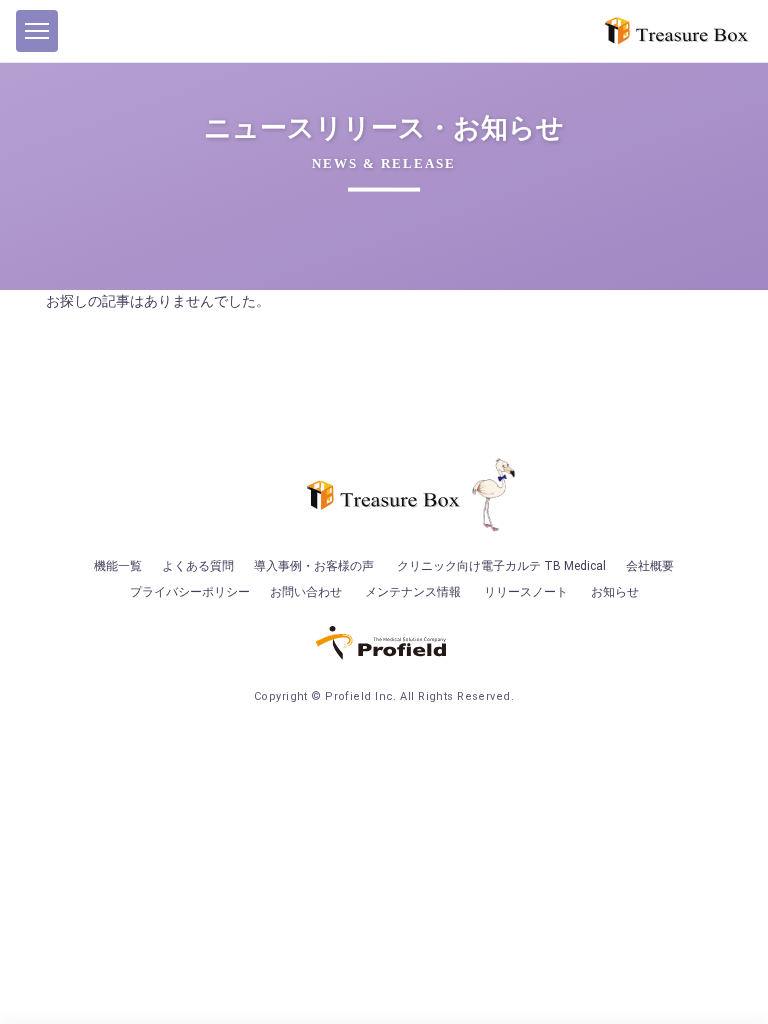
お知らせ (615, 592)
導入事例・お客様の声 (314, 566)
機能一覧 (118, 566)
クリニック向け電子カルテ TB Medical (501, 566)
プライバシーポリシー (190, 592)
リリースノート (526, 592)
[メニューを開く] (37, 31)
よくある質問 (198, 566)
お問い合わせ (306, 592)
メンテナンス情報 (413, 592)
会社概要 (650, 566)
